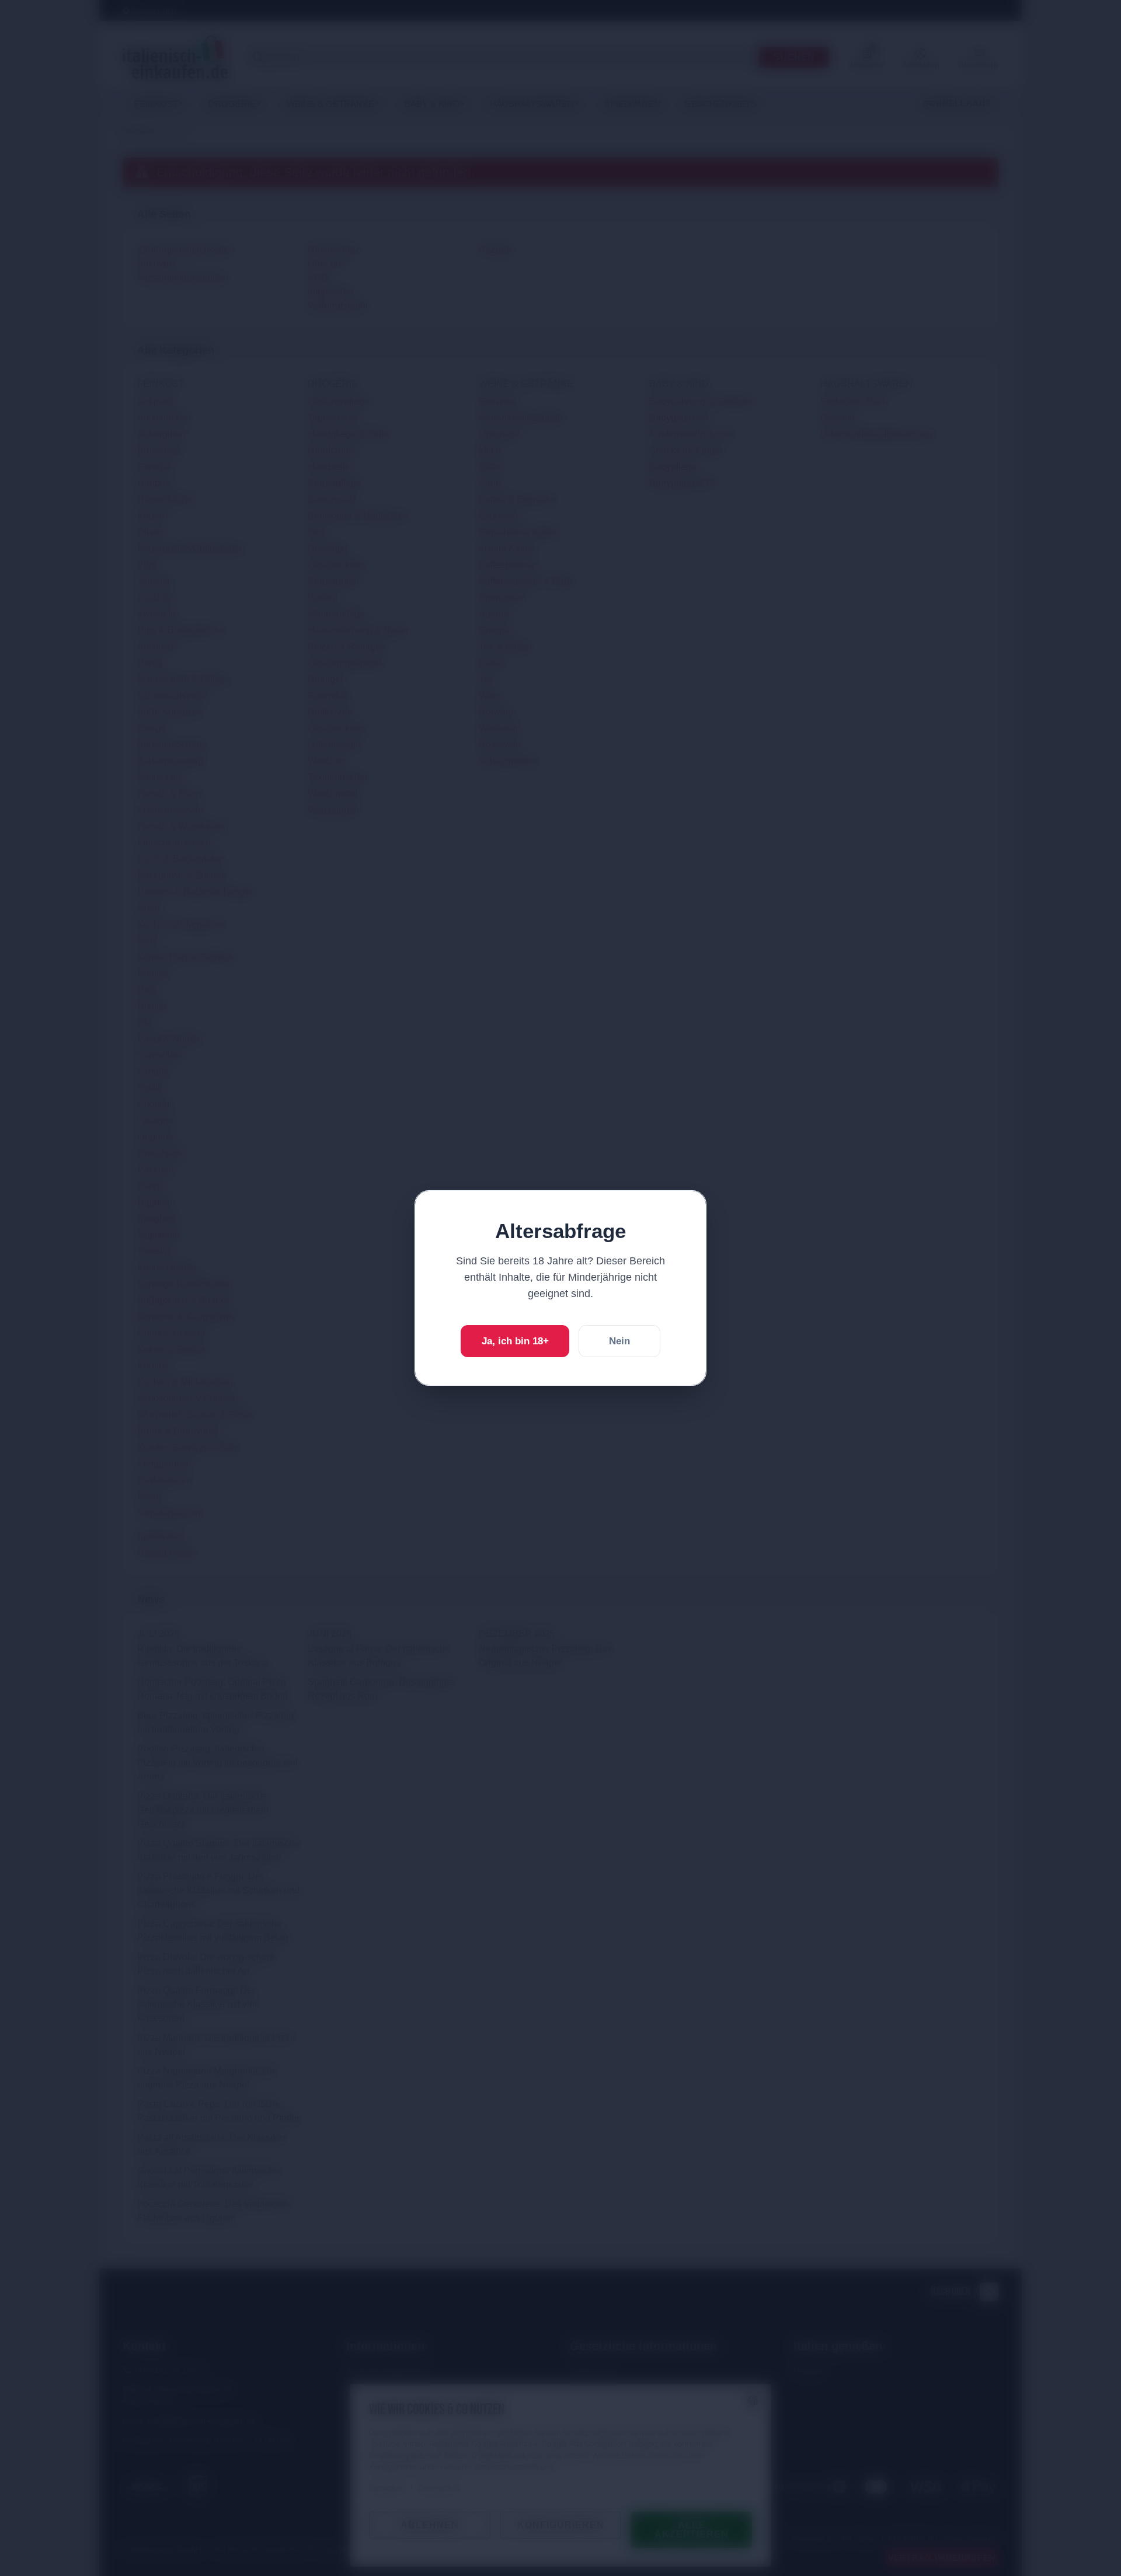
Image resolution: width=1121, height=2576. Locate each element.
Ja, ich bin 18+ (515, 1341)
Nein (619, 1341)
